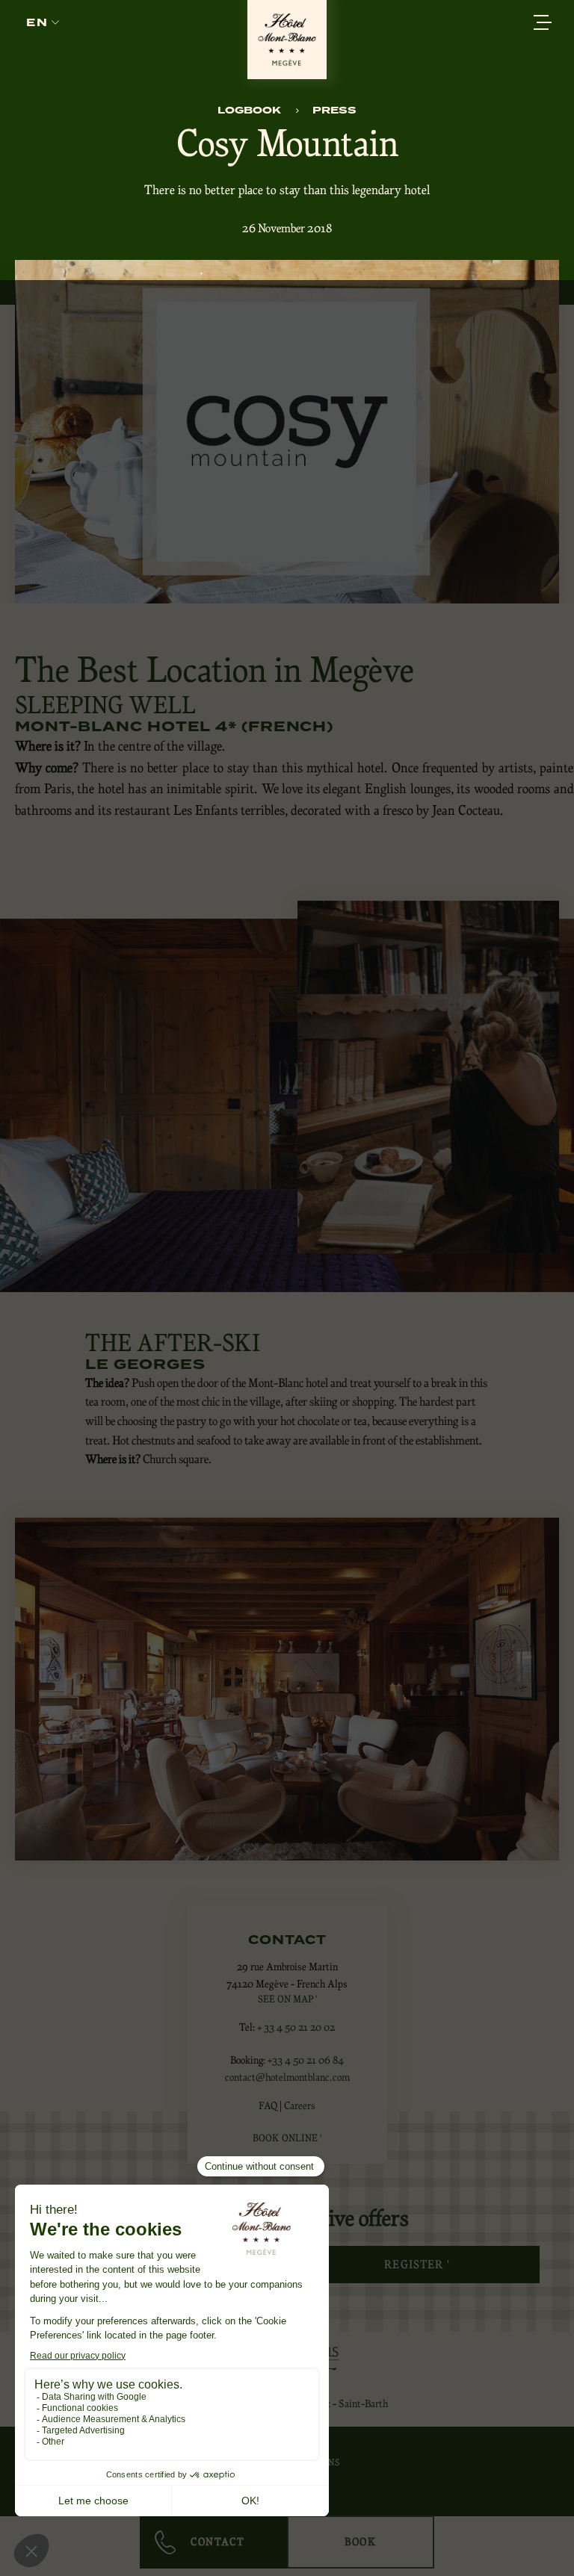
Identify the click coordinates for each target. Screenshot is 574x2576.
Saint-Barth (363, 2403)
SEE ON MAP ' (287, 1999)
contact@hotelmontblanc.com (287, 2077)
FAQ (268, 2105)
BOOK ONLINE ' (287, 2138)
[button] (43, 23)
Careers (300, 2105)
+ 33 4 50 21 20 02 (296, 2027)
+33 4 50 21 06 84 (306, 2060)
